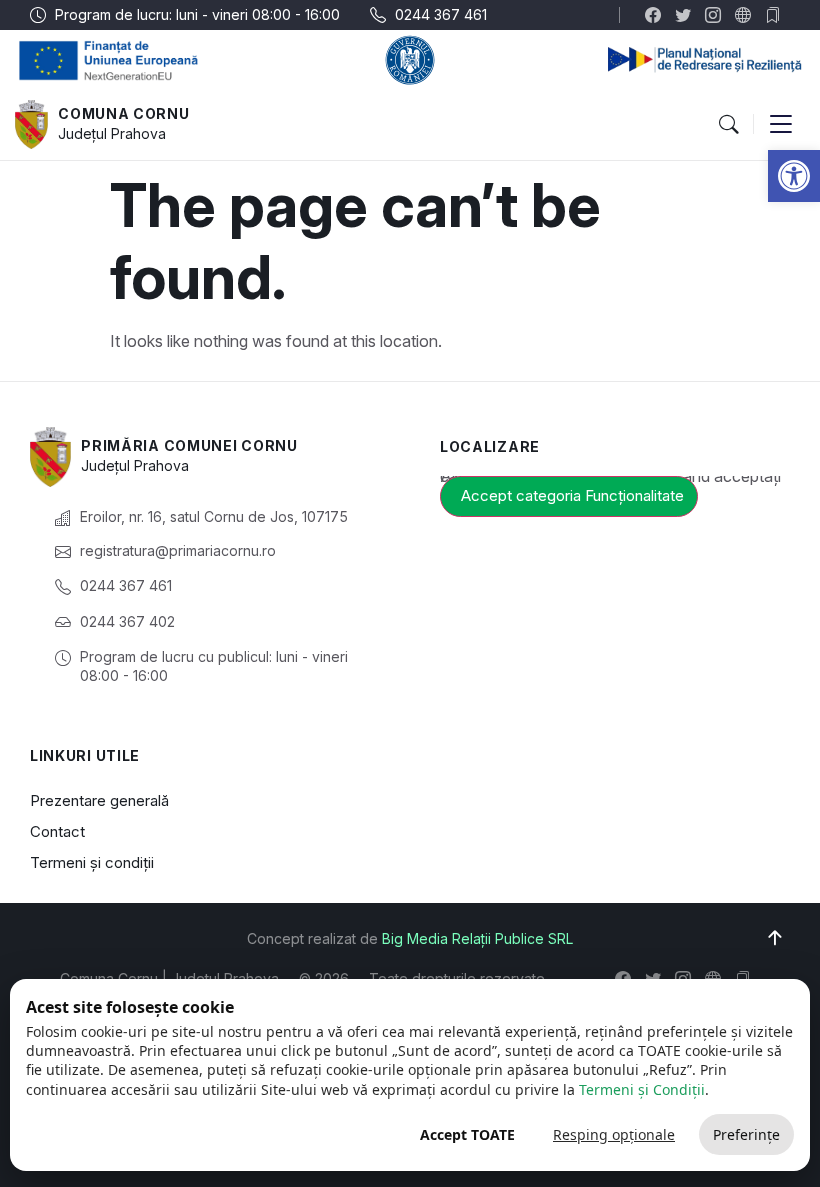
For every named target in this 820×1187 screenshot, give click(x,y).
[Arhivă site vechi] (777, 15)
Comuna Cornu (123, 113)
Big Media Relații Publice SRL (477, 938)
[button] (794, 176)
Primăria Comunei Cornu (189, 445)
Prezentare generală (99, 800)
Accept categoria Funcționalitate (572, 495)
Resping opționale (614, 1134)
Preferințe (746, 1134)
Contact (57, 831)
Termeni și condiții (92, 862)
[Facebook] (657, 15)
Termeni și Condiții (642, 1089)
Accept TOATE (467, 1134)
